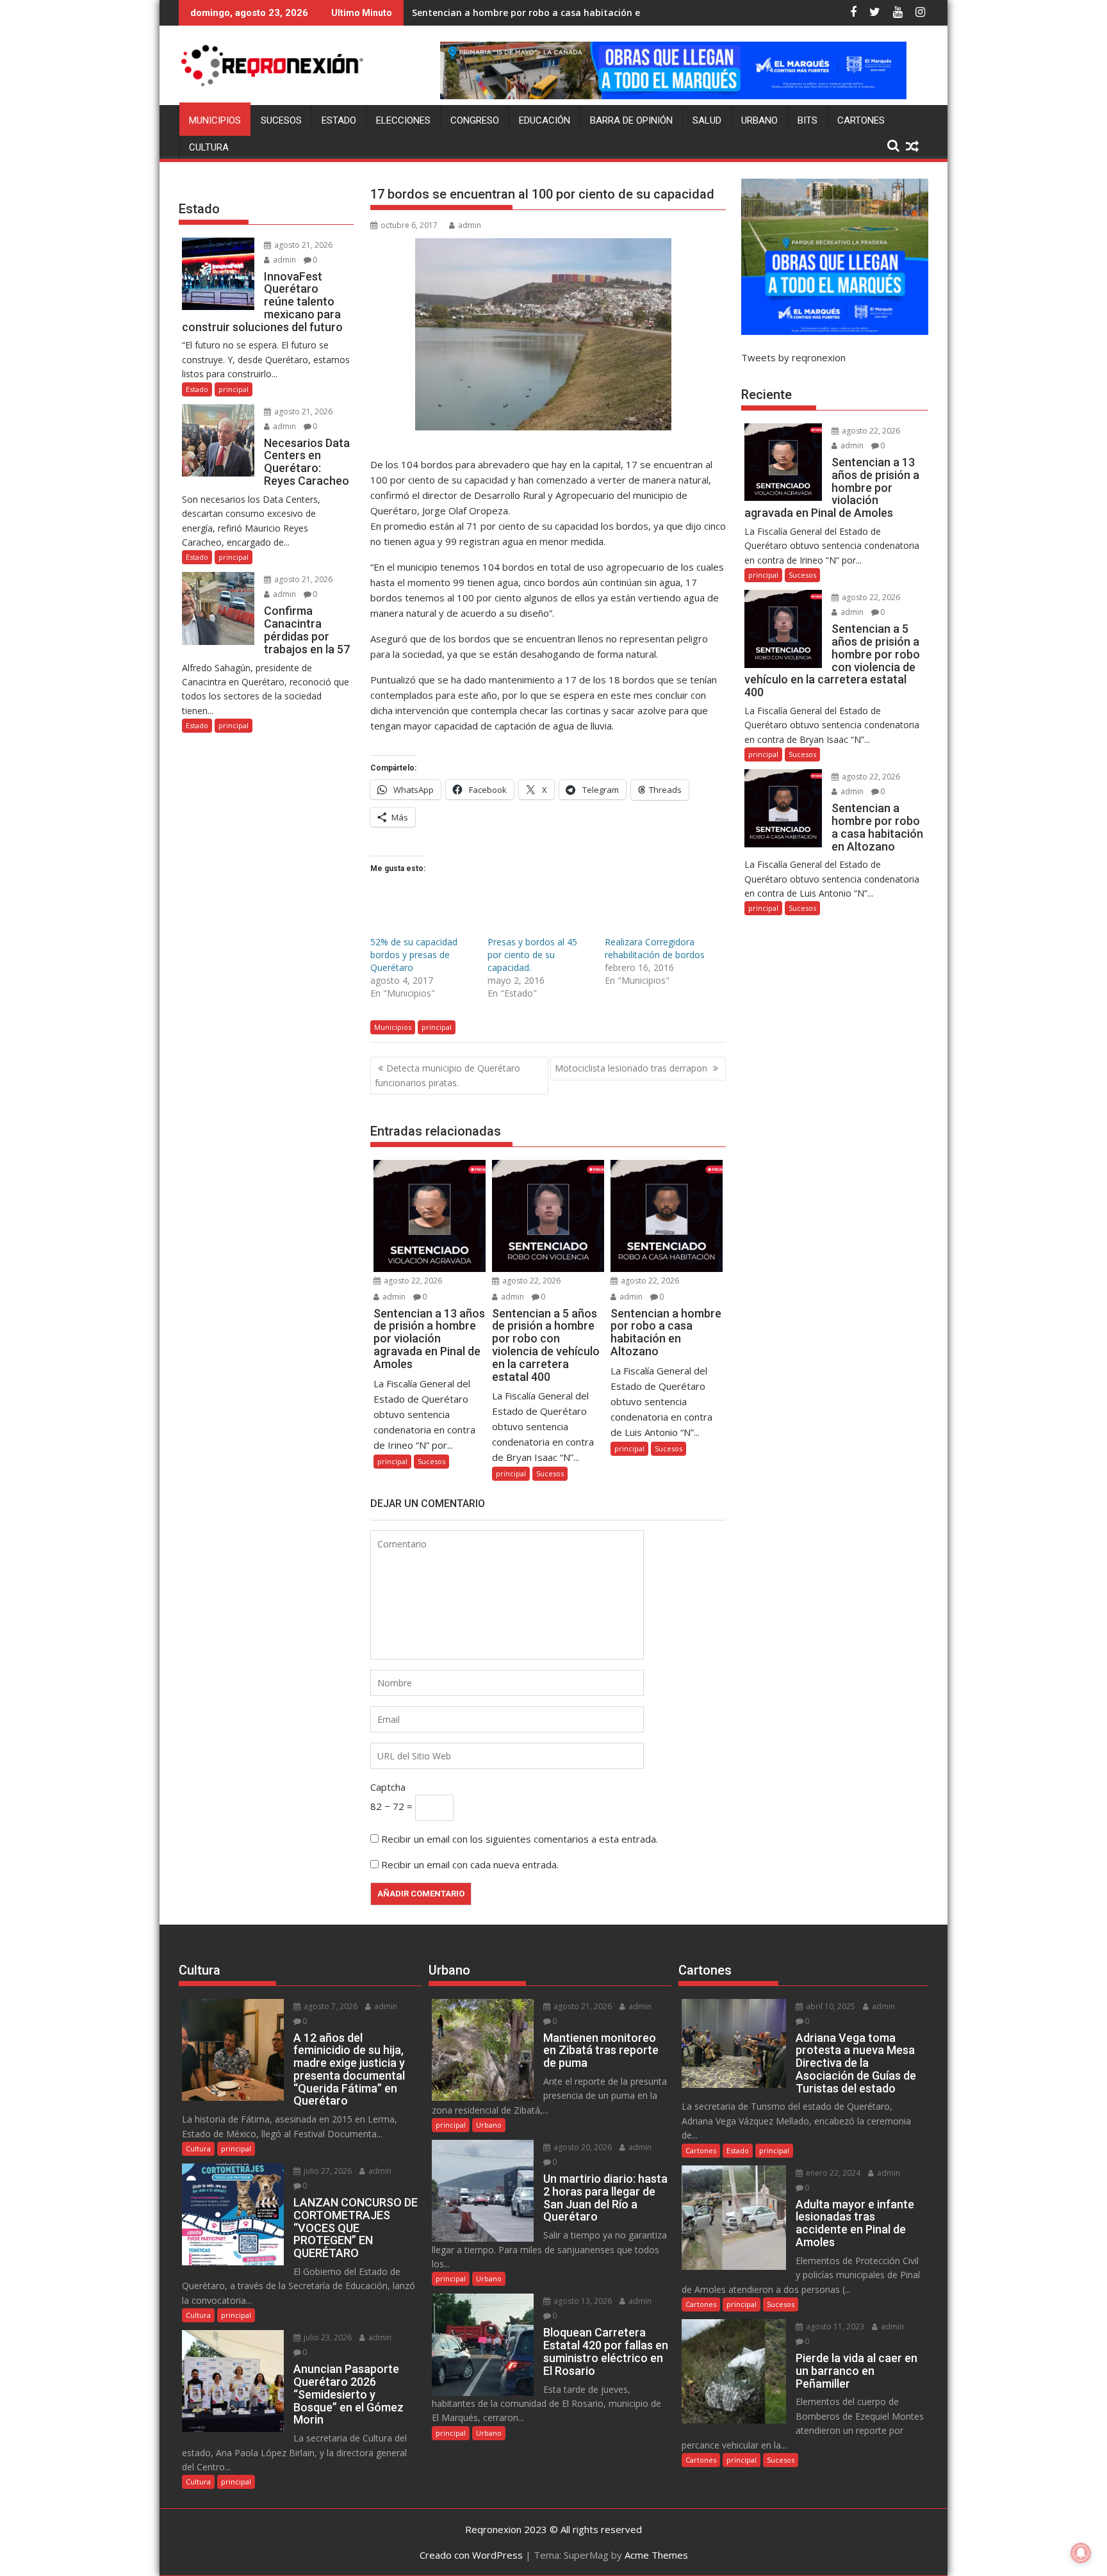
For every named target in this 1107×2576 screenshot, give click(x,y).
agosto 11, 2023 (834, 2327)
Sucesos (281, 120)
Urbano (759, 120)
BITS (808, 120)
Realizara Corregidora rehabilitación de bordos (655, 948)
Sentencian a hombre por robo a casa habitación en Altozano (551, 12)
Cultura (209, 147)
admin (470, 225)
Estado (339, 120)
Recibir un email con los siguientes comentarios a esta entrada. (520, 1839)
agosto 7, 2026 (330, 2006)
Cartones (861, 120)
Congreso (475, 120)
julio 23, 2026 (327, 2337)
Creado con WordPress (471, 2555)
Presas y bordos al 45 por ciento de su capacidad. (532, 955)
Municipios (215, 120)
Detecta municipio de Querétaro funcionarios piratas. (447, 1075)
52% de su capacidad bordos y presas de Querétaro (414, 955)
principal (437, 1027)
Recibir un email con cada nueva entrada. (470, 1864)
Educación (545, 120)
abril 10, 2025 (830, 2006)
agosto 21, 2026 (302, 245)
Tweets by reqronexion (793, 357)
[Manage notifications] (1081, 2553)
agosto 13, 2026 (582, 2301)
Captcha (388, 1787)
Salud (707, 120)
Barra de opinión (631, 120)
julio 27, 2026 (327, 2171)
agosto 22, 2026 (412, 1281)
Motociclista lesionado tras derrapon (632, 1068)
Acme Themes (656, 2555)
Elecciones (403, 120)
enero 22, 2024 (832, 2173)
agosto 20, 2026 (582, 2147)
